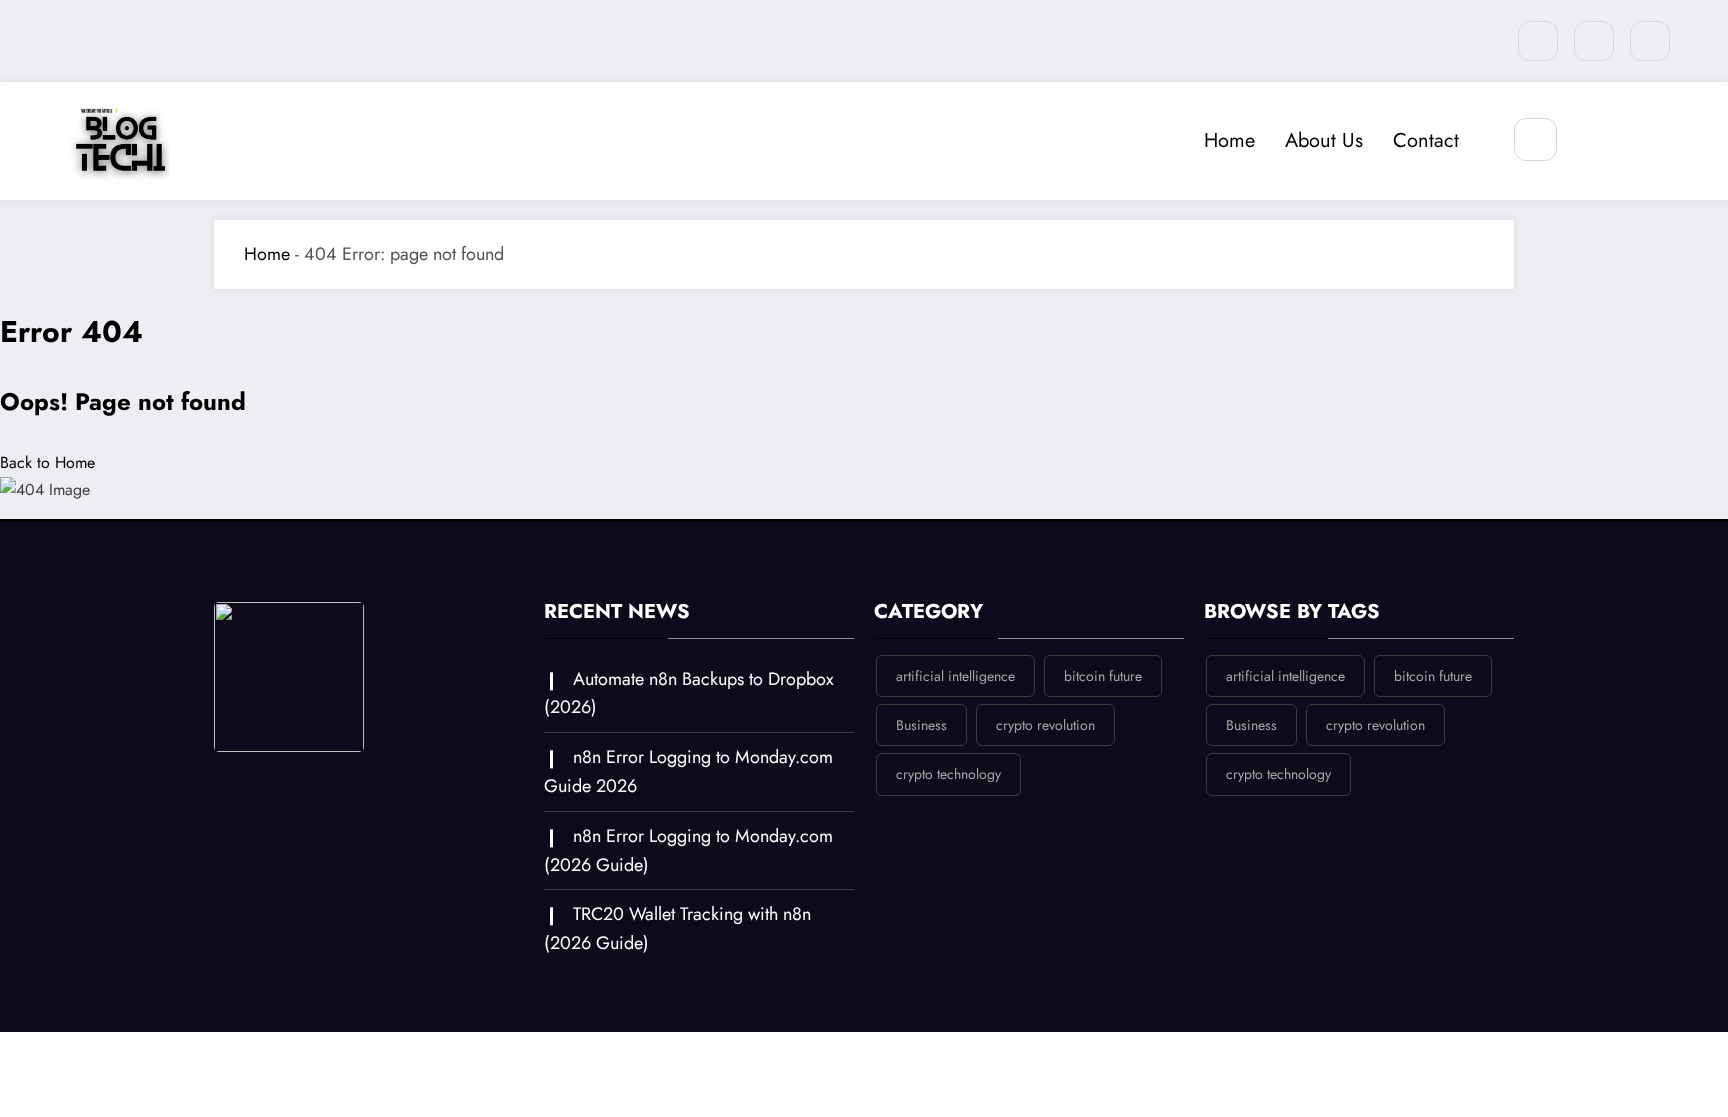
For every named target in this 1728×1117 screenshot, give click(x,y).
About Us (1324, 140)
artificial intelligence (955, 676)
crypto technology (948, 774)
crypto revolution (1045, 725)
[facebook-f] (1594, 41)
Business (921, 725)
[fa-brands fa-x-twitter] (1538, 41)
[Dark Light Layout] (1595, 140)
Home (1229, 140)
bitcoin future (1103, 676)
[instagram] (1650, 41)
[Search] (1535, 139)
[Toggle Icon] (1641, 141)
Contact (1426, 140)
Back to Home (47, 462)
